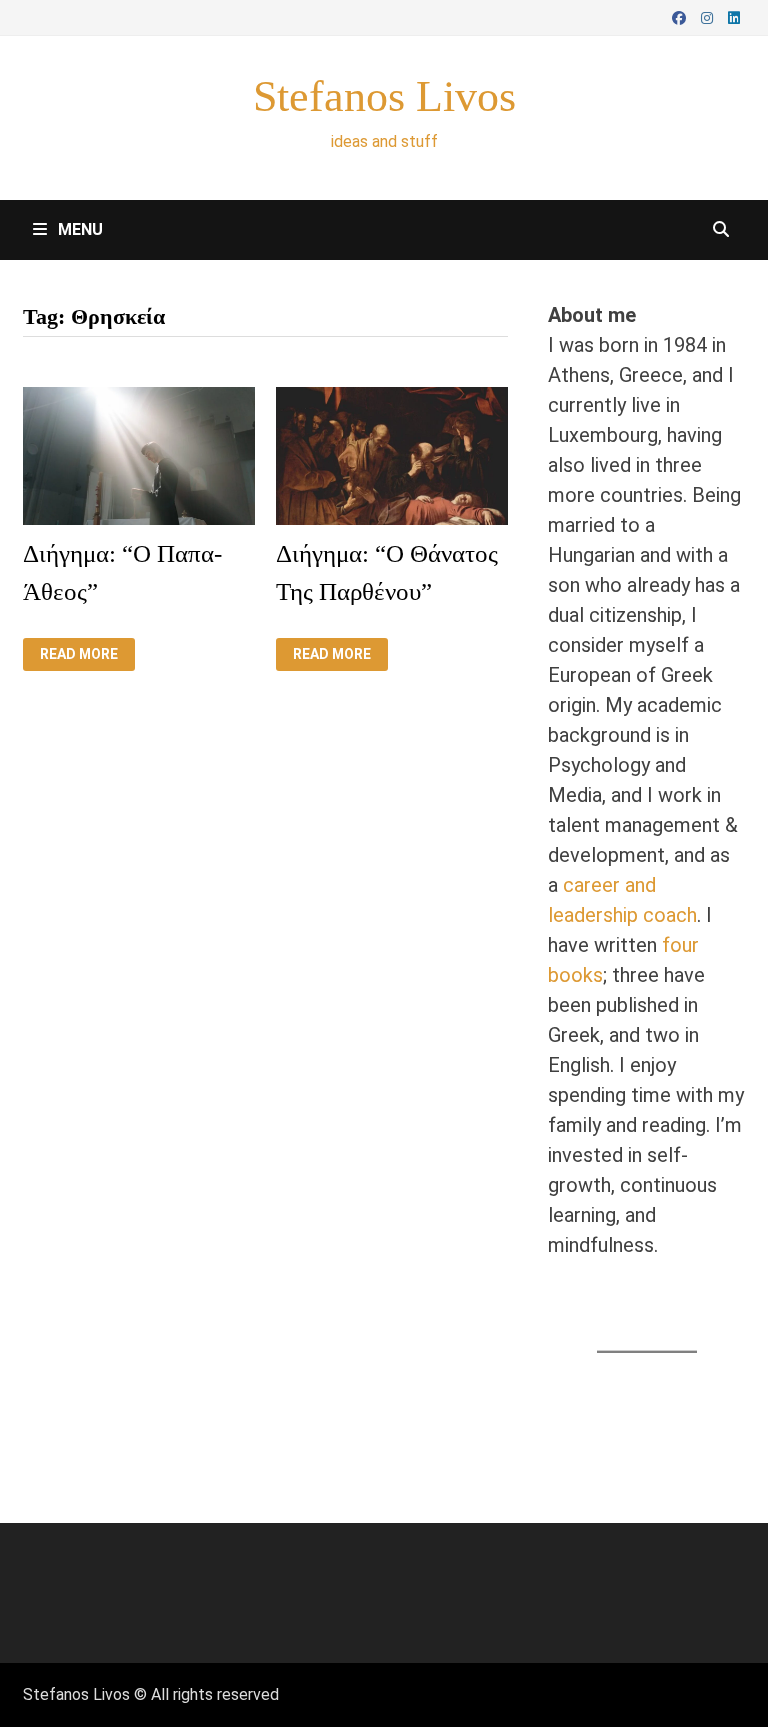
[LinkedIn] (734, 16)
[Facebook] (681, 16)
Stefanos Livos (384, 96)
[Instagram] (709, 16)
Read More (78, 654)
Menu (78, 229)
